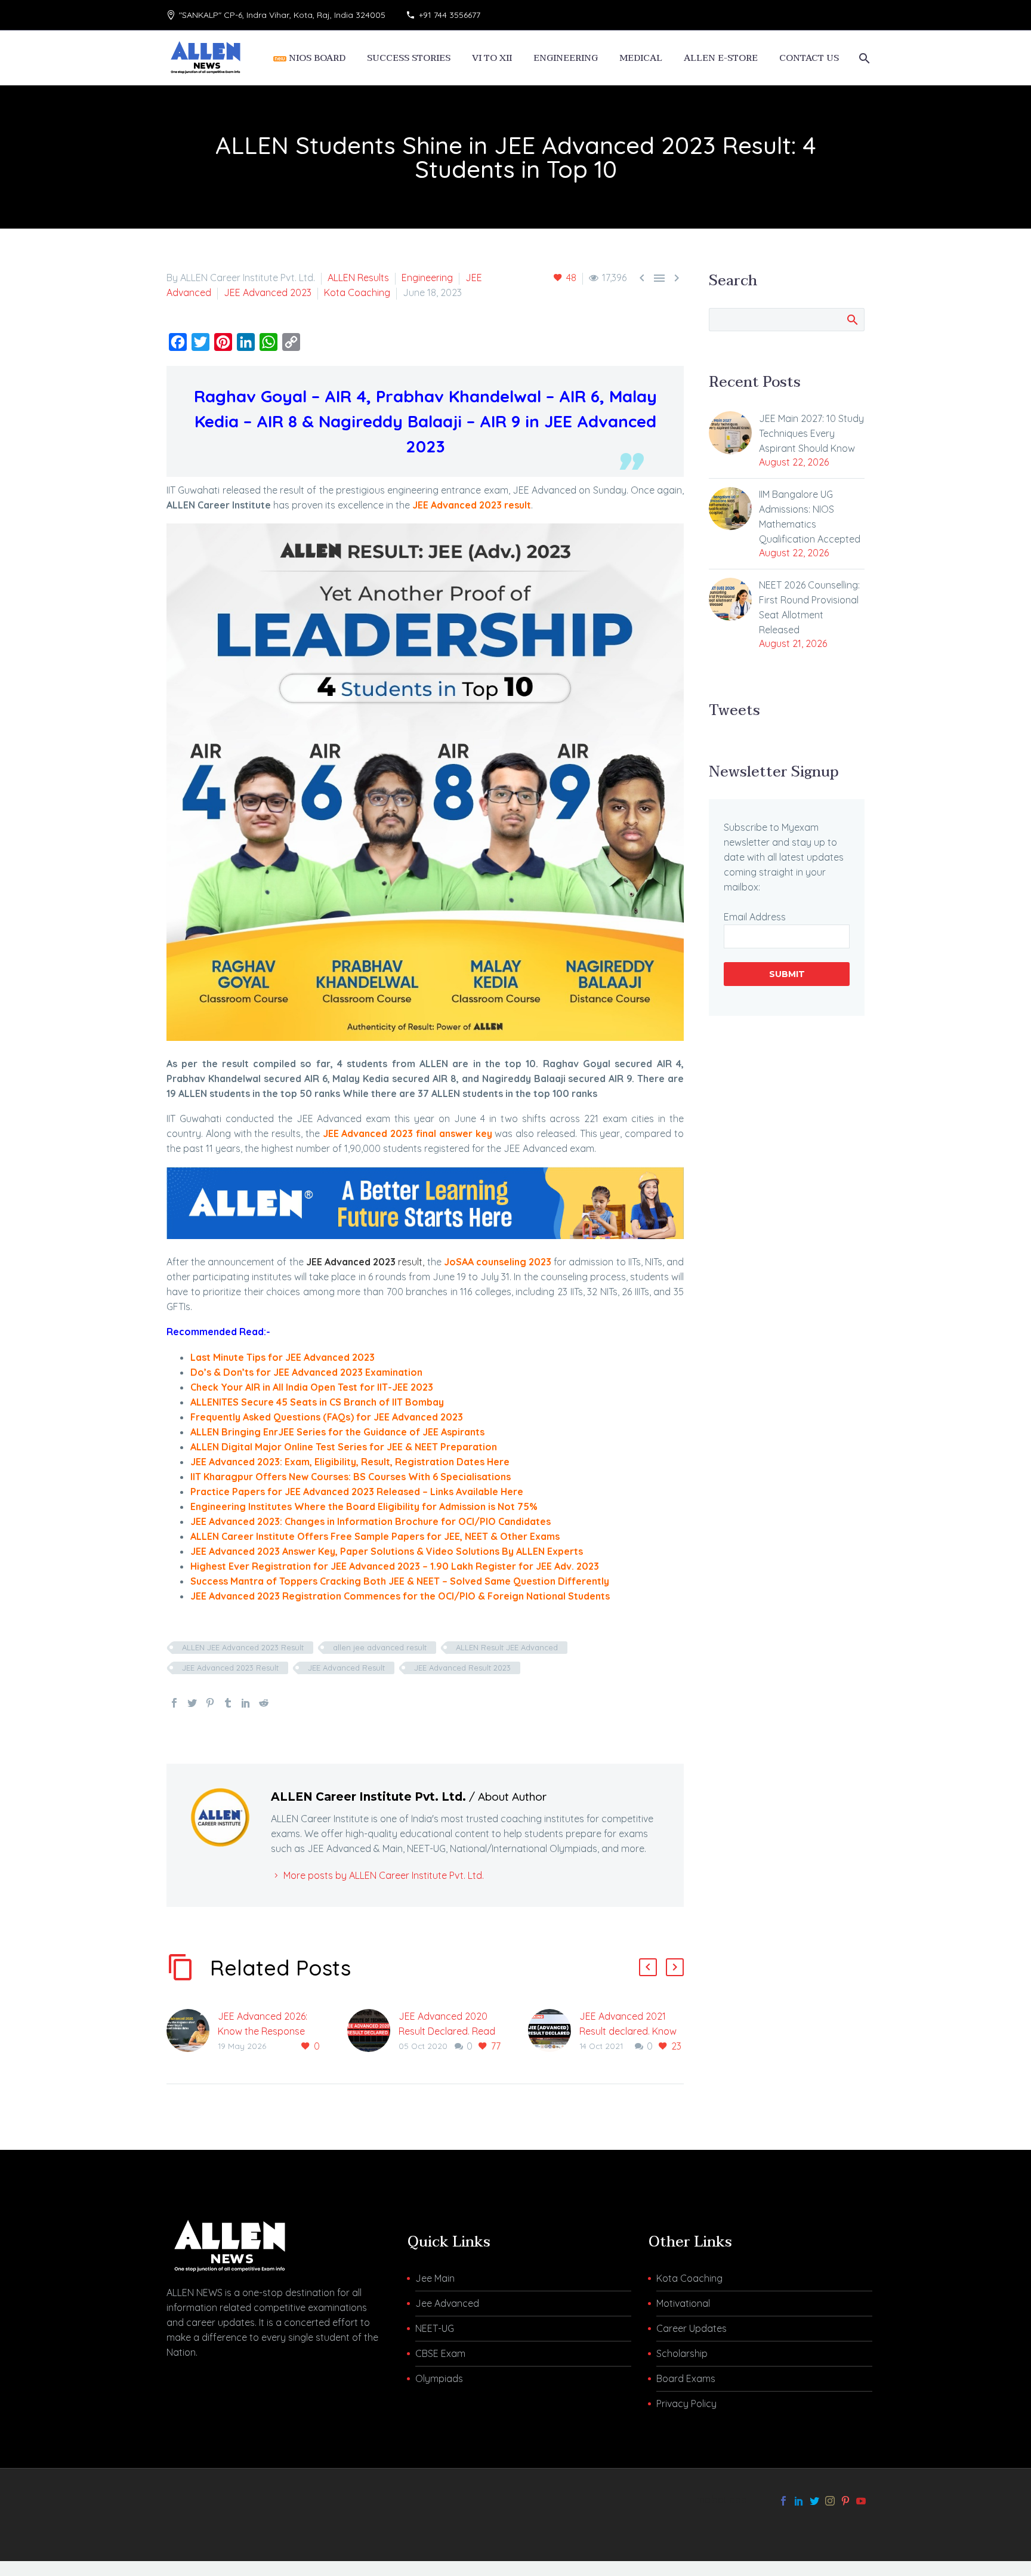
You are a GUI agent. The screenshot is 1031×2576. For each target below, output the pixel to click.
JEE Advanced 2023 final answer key (408, 1133)
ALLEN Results (358, 278)
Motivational (683, 2303)
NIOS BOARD (316, 58)
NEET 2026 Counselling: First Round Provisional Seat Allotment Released (809, 607)
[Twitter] (192, 1703)
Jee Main (435, 2278)
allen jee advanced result (380, 1647)
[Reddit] (264, 1703)
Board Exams (686, 2378)
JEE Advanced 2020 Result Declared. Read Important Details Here (448, 2031)
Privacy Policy (686, 2404)
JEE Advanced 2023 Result (230, 1668)
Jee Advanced (447, 2303)
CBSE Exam (440, 2353)
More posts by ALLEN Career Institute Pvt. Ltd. (384, 1875)
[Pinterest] (210, 1703)
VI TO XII (492, 58)
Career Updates (692, 2328)
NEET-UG (435, 2328)
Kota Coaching (357, 292)
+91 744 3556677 (450, 15)
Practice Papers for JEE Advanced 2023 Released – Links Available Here (357, 1492)
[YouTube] (861, 2501)
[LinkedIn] (246, 1703)
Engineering (427, 278)
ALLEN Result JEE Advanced (507, 1647)
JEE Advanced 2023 (268, 292)
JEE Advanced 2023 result (472, 505)
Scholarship (682, 2353)
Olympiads (439, 2378)
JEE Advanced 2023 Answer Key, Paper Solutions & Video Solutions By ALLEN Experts (387, 1551)
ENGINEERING (566, 58)
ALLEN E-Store (721, 58)
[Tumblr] (228, 1703)
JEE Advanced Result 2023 (462, 1668)
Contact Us (809, 58)
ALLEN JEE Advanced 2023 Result (243, 1647)
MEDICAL (641, 58)
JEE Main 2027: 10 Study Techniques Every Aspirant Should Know (811, 433)
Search (852, 319)
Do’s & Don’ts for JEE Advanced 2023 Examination (306, 1372)
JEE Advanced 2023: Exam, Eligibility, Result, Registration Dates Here (350, 1462)
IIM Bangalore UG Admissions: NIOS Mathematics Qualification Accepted (810, 517)
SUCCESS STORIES (409, 58)
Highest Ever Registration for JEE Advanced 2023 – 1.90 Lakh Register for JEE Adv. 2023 (395, 1566)
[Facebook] (174, 1703)
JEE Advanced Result (346, 1668)
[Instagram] (830, 2501)
